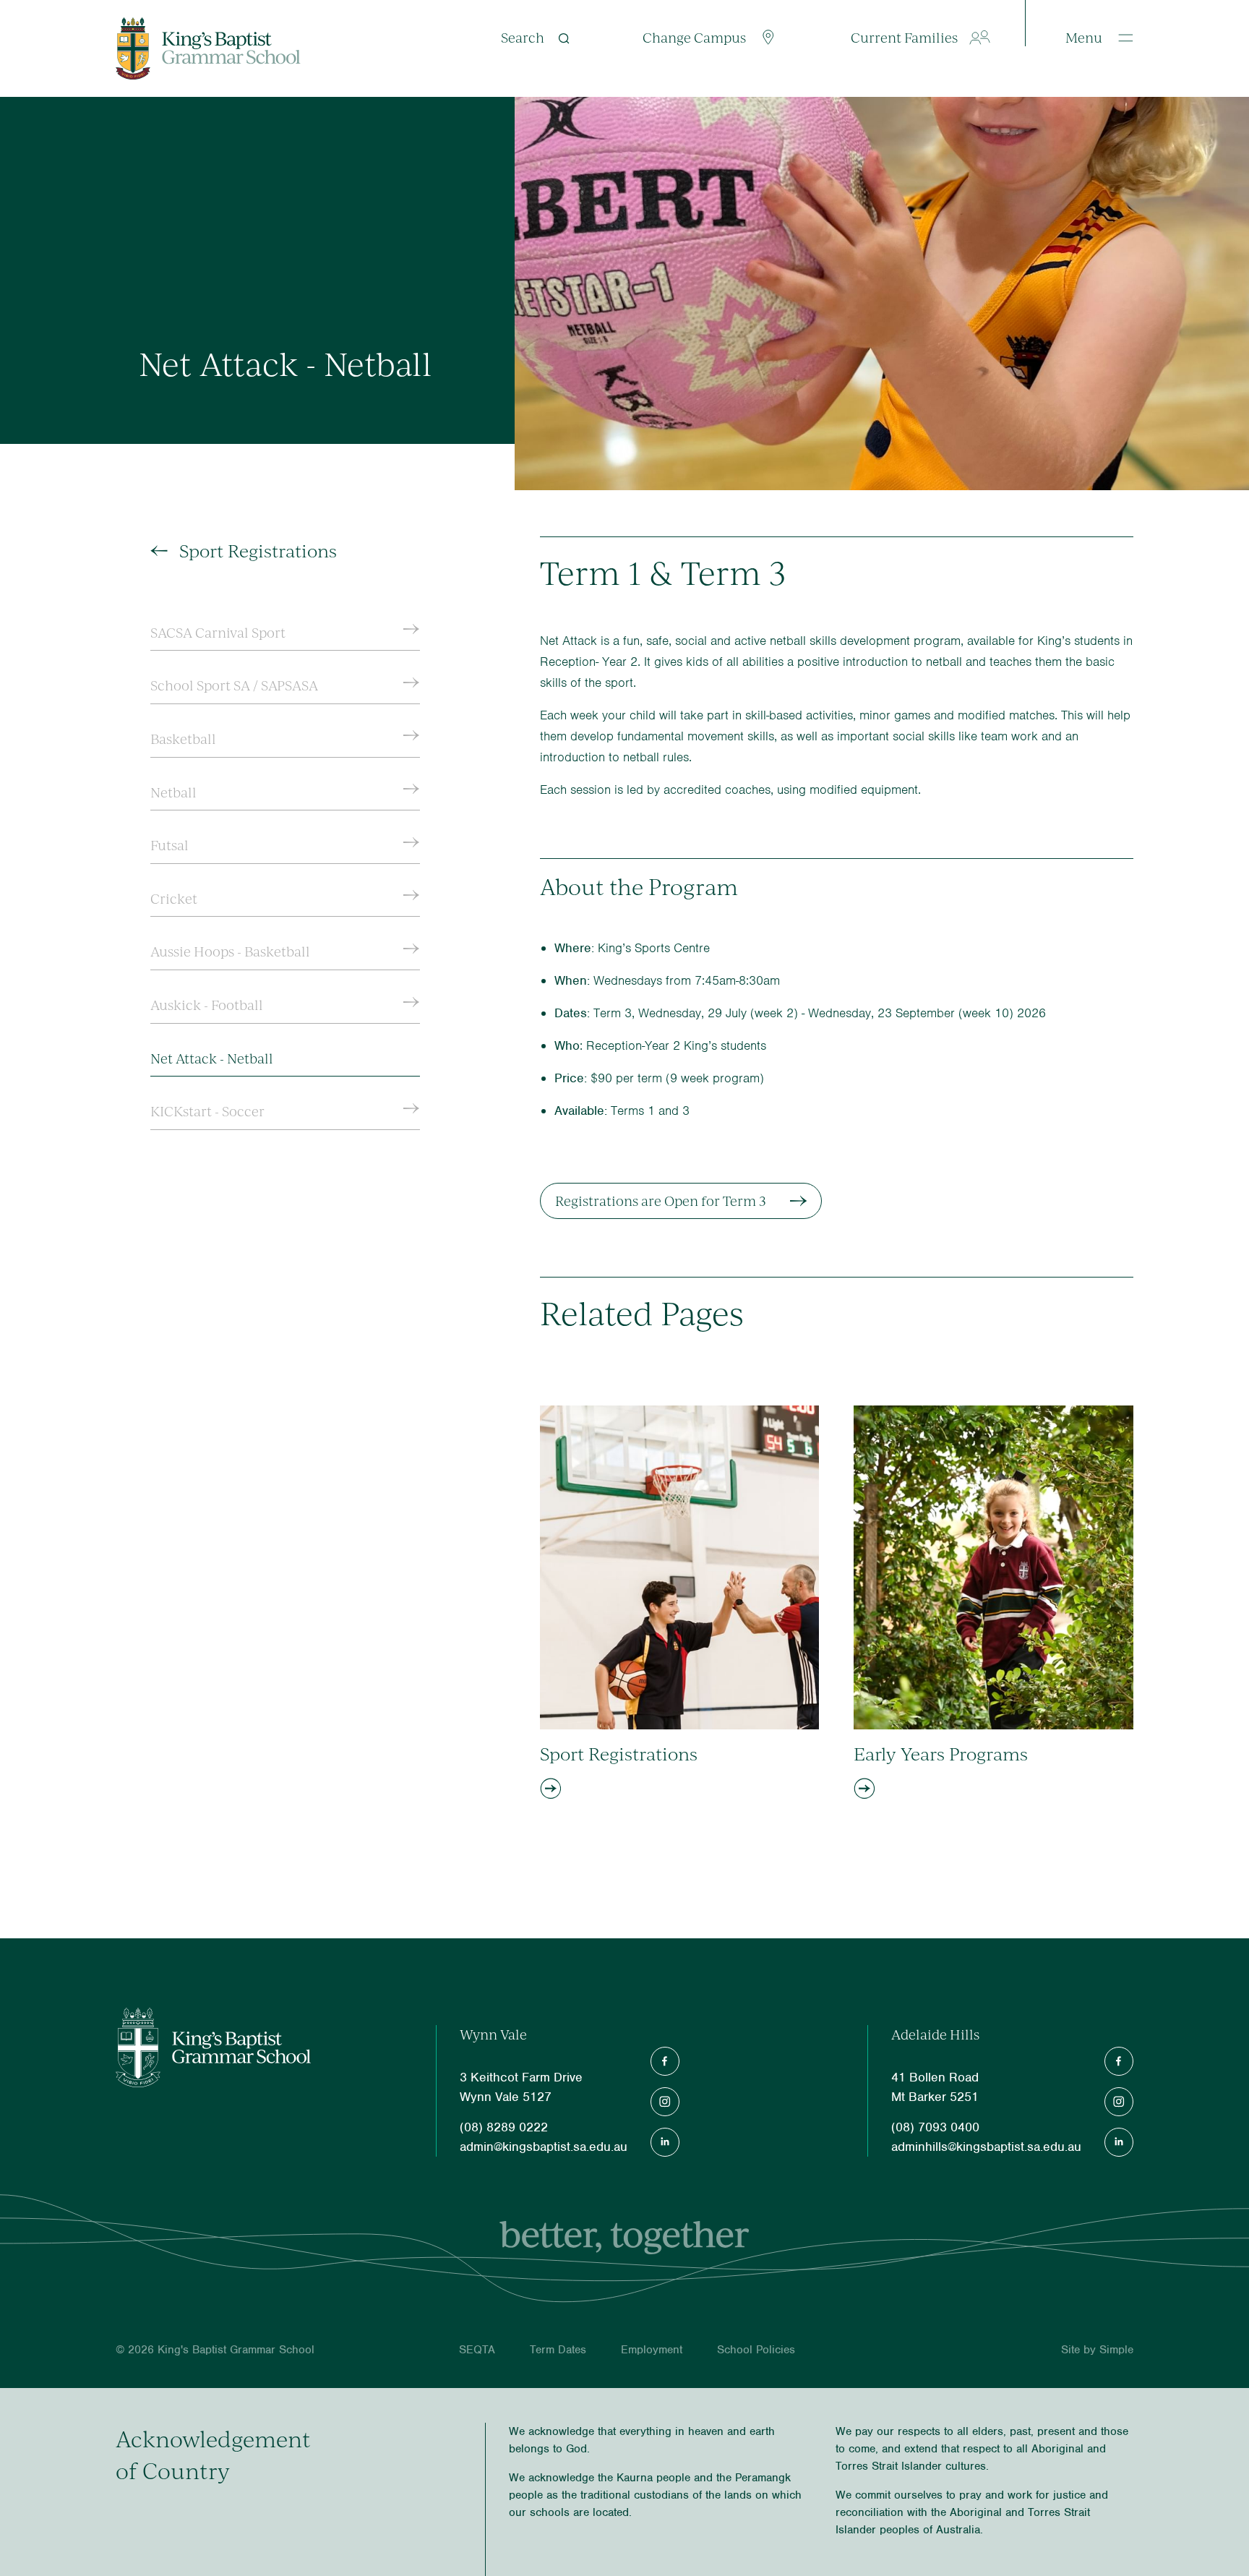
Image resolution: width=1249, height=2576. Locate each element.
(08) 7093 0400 (935, 2127)
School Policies (756, 2350)
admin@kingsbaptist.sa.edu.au (544, 2147)
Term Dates (558, 2350)
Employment (652, 2350)
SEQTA (477, 2350)
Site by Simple (1097, 2350)
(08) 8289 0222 (504, 2127)
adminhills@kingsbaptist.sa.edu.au (986, 2147)
